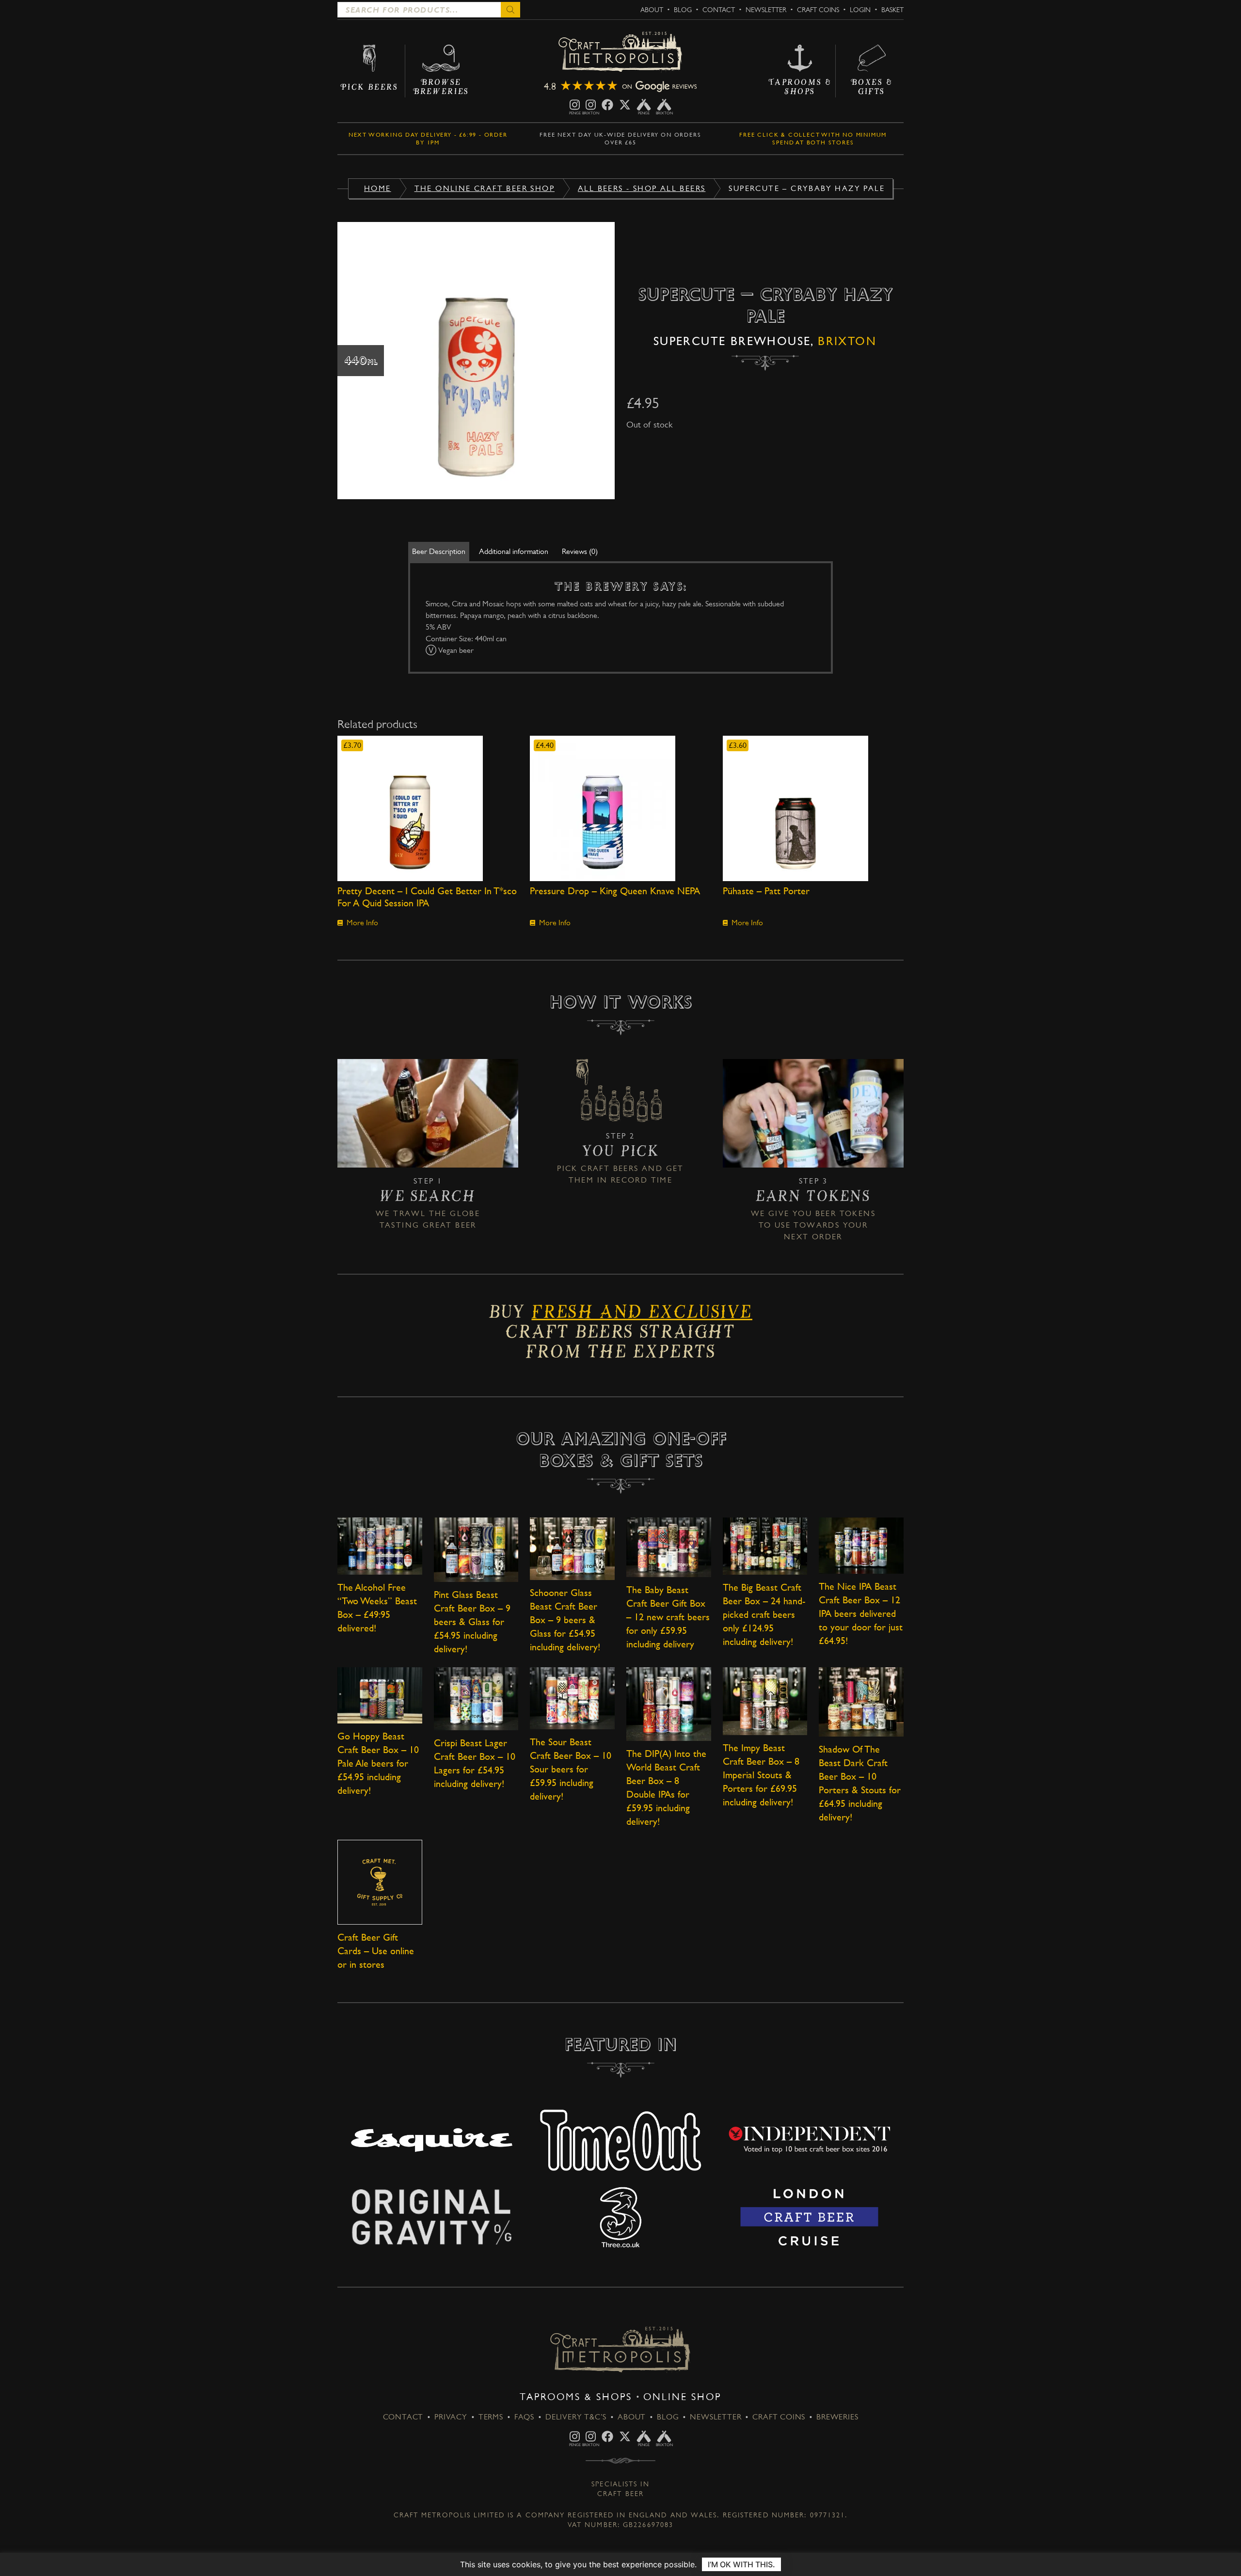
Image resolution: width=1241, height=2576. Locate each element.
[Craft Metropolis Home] (620, 53)
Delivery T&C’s (576, 2417)
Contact (719, 10)
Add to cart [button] (428, 808)
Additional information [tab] (514, 551)
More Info (362, 923)
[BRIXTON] (591, 105)
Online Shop (682, 2397)
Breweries (837, 2417)
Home (378, 188)
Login (860, 10)
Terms (491, 2417)
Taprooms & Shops (576, 2397)
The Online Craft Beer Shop (485, 188)
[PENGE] (575, 105)
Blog (683, 10)
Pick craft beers (598, 1168)
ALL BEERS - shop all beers (642, 188)
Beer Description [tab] (439, 551)
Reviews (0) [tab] (580, 551)
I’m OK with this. (741, 2564)
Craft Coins (818, 10)
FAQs (524, 2417)
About (652, 10)
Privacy (451, 2417)
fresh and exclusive (642, 1315)
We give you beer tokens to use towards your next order (813, 1225)
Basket (892, 10)
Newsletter (766, 10)
